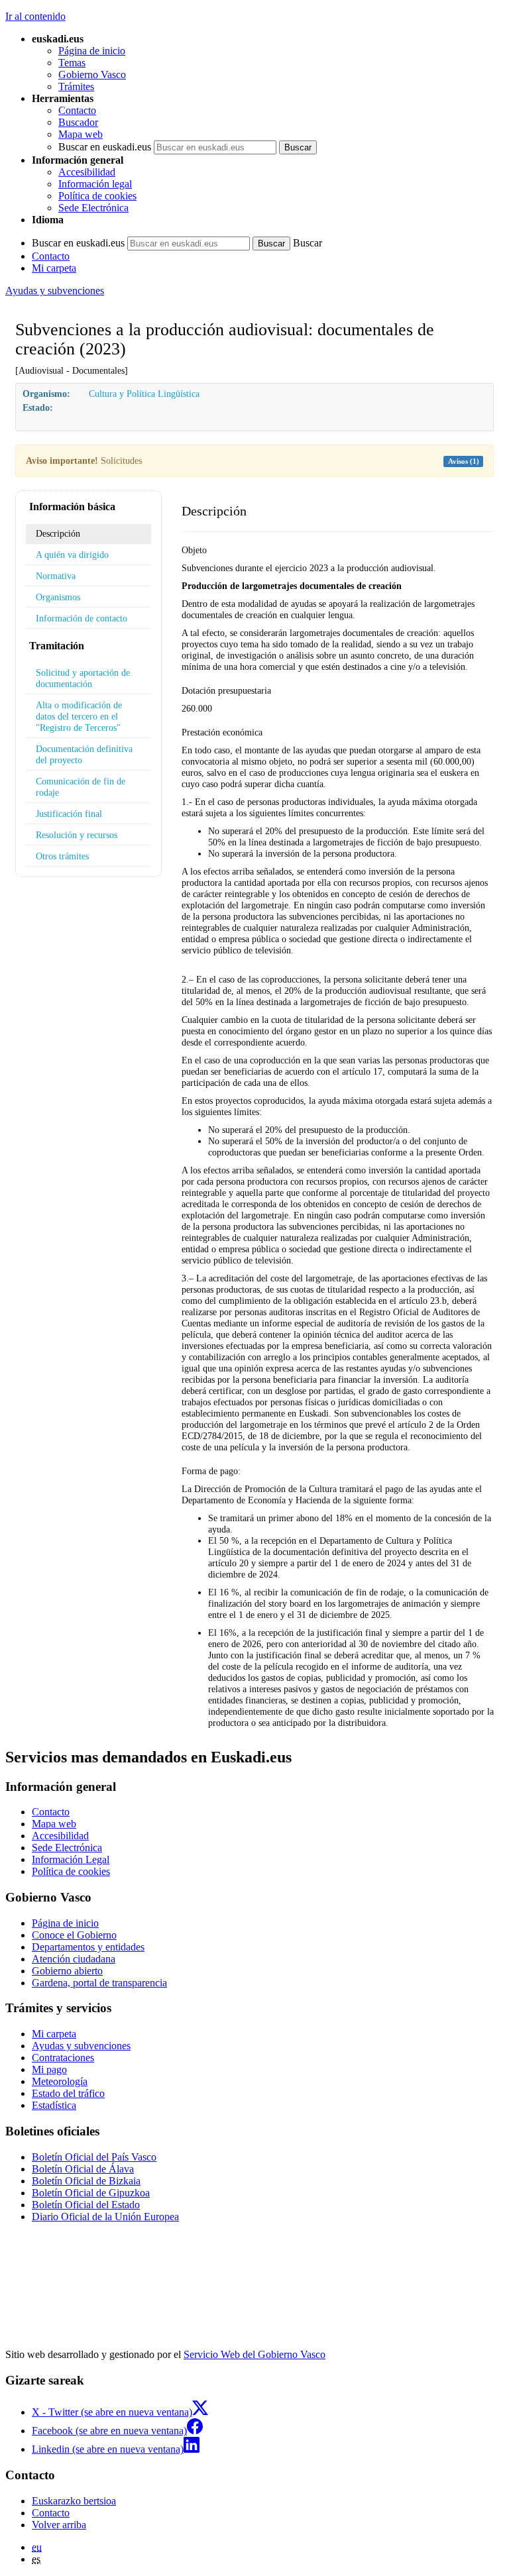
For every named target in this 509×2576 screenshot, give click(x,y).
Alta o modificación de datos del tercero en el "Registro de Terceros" (79, 716)
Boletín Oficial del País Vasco (94, 2157)
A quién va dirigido (72, 555)
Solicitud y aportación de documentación (83, 678)
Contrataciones (63, 2058)
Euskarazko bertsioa (74, 2501)
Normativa (56, 576)
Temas (72, 63)
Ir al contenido (35, 16)
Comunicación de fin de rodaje (81, 787)
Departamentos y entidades (88, 1947)
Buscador (78, 122)
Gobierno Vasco (92, 75)
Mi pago (49, 2069)
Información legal (95, 184)
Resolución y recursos (77, 835)
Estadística (54, 2105)
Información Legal (71, 1859)
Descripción (58, 533)
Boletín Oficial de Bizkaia (86, 2181)
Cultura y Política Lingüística (144, 394)
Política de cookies (97, 196)
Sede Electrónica (93, 208)
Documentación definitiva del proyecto (84, 754)
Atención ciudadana (74, 1959)
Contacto (77, 110)
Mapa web (81, 134)
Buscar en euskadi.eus (105, 147)
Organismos (58, 597)
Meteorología (60, 2081)
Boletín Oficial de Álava (83, 2169)
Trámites (76, 86)
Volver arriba (59, 2525)
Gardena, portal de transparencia (99, 1983)
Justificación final (69, 814)
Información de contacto (82, 618)
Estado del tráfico (68, 2093)
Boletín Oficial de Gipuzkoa (91, 2193)
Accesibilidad (87, 172)
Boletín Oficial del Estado (86, 2205)
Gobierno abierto (67, 1971)
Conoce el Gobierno (74, 1935)
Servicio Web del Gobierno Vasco (254, 2354)
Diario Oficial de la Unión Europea (105, 2217)
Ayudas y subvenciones (55, 291)
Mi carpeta (54, 268)
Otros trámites (62, 856)
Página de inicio (92, 51)
